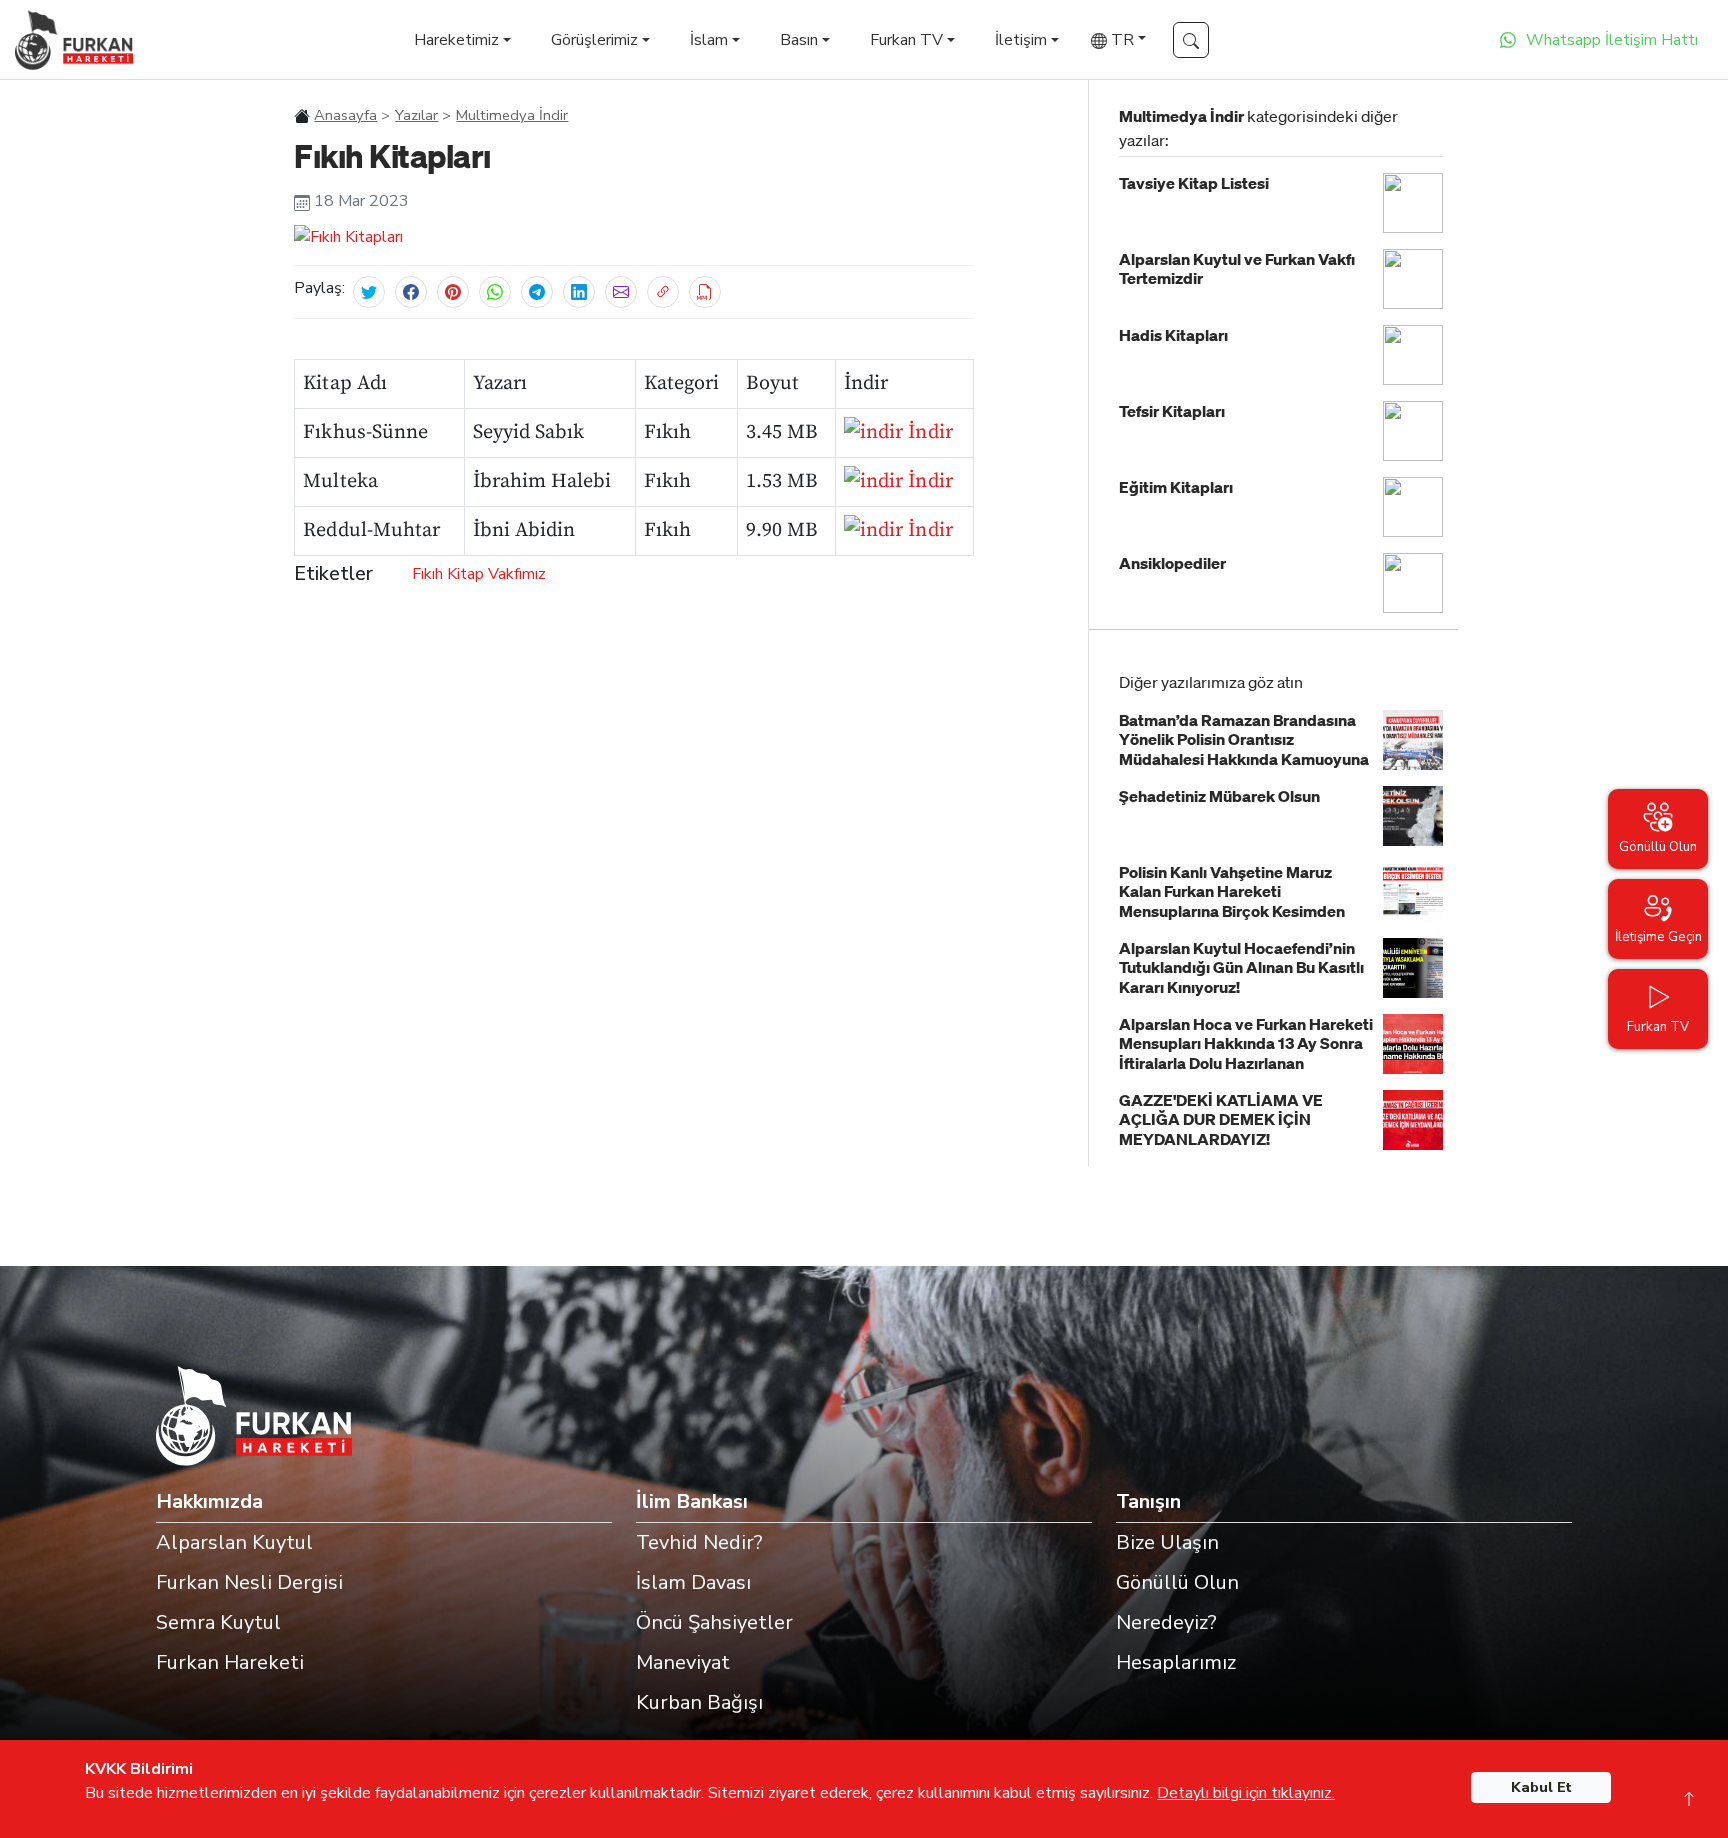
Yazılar (416, 115)
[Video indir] (705, 292)
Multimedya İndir (512, 115)
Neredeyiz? (1166, 1622)
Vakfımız (517, 574)
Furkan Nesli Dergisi (249, 1582)
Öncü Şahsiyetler (714, 1622)
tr (1120, 40)
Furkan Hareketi (230, 1662)
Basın (799, 40)
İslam (709, 40)
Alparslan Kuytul (234, 1542)
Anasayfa (345, 115)
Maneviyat (683, 1662)
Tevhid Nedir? (699, 1542)
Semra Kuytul (218, 1622)
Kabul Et (1541, 1787)
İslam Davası (693, 1582)
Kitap (465, 574)
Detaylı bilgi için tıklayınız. (1246, 1793)
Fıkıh (427, 574)
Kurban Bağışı (699, 1702)
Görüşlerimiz (594, 40)
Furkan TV (906, 40)
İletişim (1021, 40)
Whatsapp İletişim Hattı (1612, 40)
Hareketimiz (456, 40)
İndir (927, 432)
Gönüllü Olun (1177, 1582)
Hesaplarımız (1176, 1662)
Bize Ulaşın (1167, 1542)
